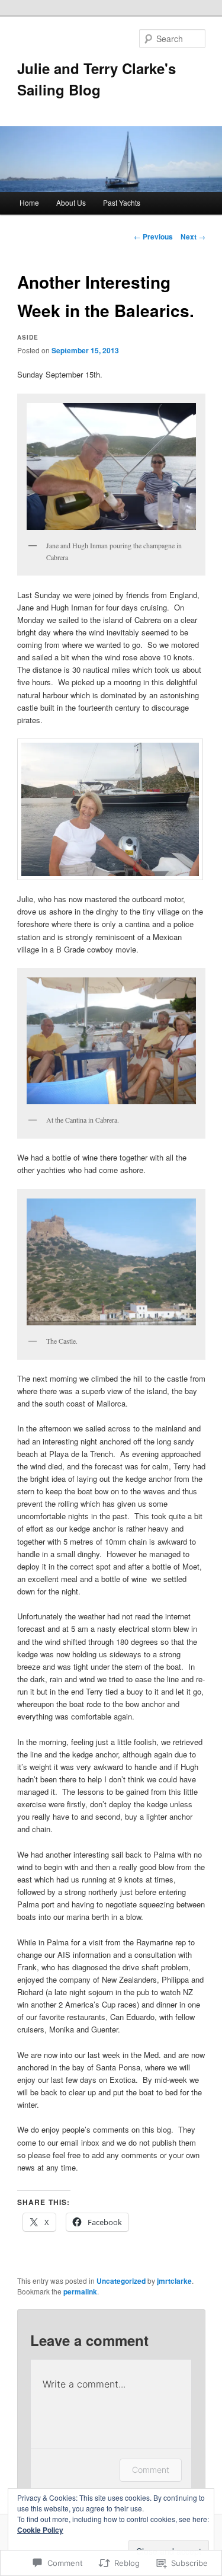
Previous (153, 236)
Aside (28, 337)
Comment (151, 2470)
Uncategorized (121, 2281)
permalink (80, 2291)
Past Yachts (122, 202)
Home (29, 202)
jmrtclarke (174, 2281)
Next (193, 236)
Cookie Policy (40, 2530)
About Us (71, 202)
